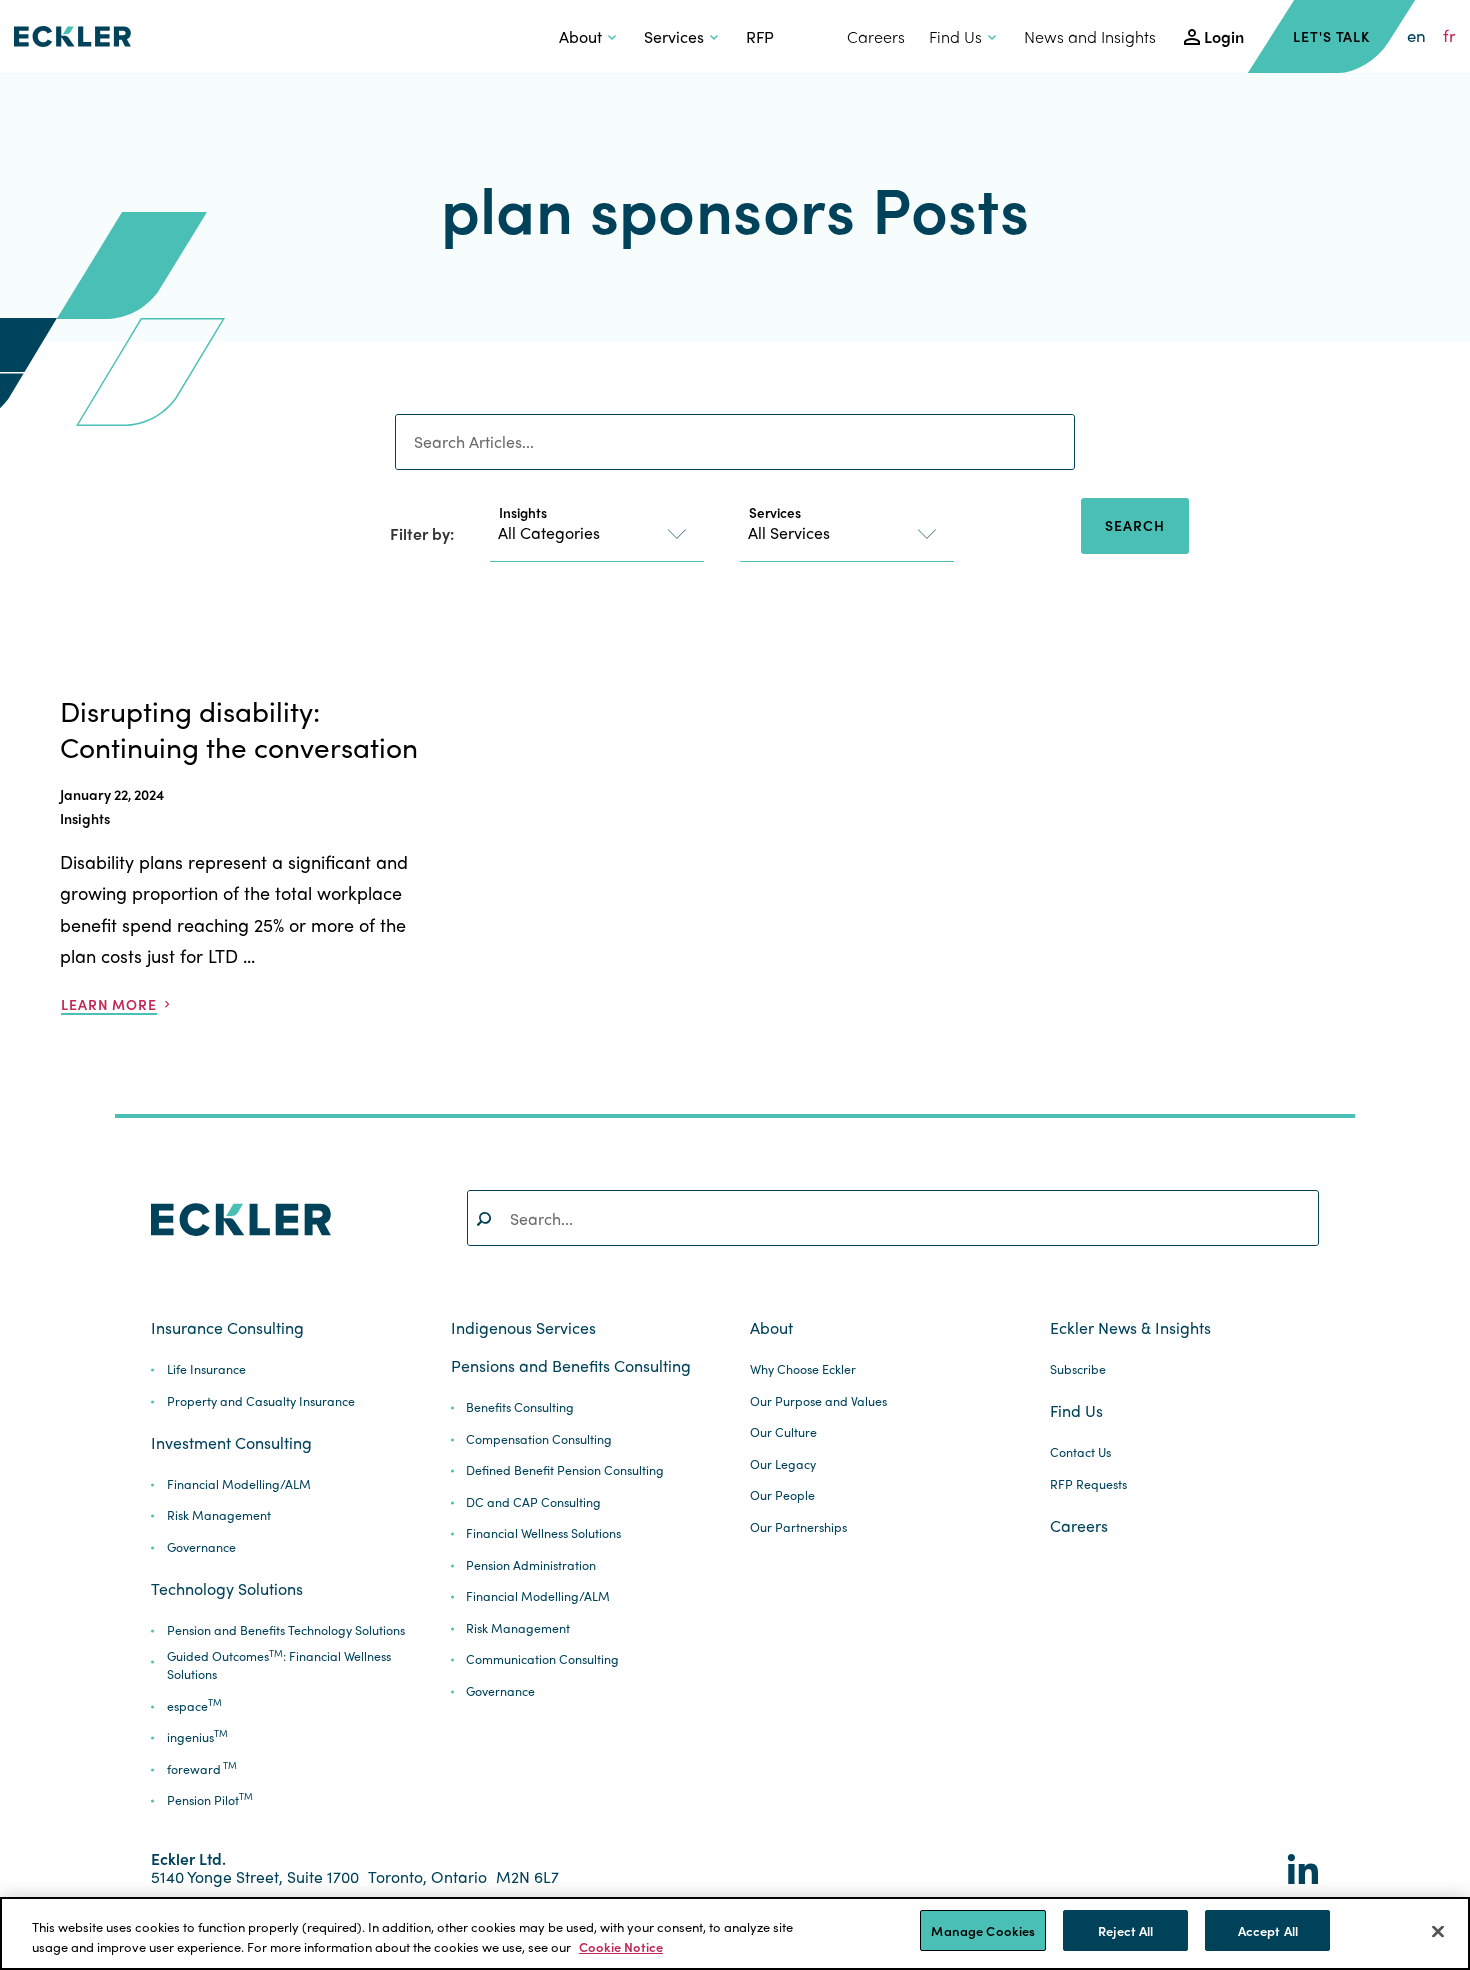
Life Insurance (206, 1369)
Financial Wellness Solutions (543, 1533)
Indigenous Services (523, 1328)
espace (194, 1706)
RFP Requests (1088, 1484)
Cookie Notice (621, 1946)
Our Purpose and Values (818, 1401)
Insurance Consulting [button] (227, 1328)
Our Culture (783, 1432)
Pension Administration (531, 1565)
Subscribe (1078, 1369)
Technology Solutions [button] (227, 1589)
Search (1134, 525)
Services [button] (674, 36)
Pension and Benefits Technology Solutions (286, 1630)
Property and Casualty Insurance (261, 1401)
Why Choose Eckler (803, 1369)
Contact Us (1080, 1452)
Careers (876, 36)
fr (1449, 36)
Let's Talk (1331, 36)
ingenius (197, 1737)
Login (1224, 36)
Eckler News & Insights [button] (1130, 1328)
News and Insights (1090, 36)
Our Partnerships (798, 1527)
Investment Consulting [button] (231, 1443)
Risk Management (219, 1515)
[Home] (72, 36)
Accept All (1268, 1930)
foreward (202, 1769)
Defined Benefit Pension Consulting (565, 1470)
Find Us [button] (955, 36)
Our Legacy (783, 1464)
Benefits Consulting (520, 1407)
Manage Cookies (983, 1930)
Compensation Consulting (539, 1439)
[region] (735, 1933)
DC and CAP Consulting (533, 1502)
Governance (201, 1547)
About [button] (580, 36)
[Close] (1438, 1931)
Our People (782, 1495)
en (1416, 36)
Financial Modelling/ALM (239, 1484)
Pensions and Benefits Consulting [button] (571, 1366)
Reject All (1125, 1930)
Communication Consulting (542, 1659)
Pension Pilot (210, 1800)
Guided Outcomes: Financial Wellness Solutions (279, 1665)
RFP (760, 36)
